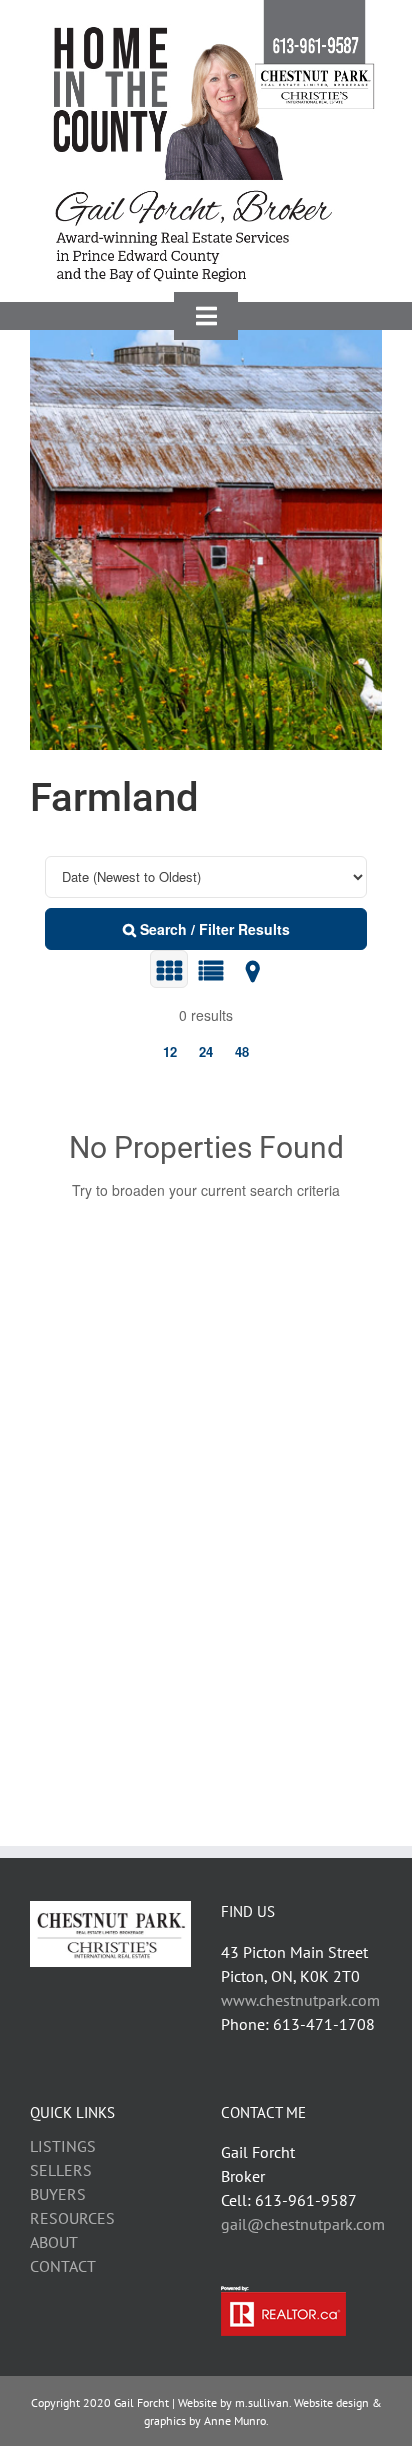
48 (242, 1051)
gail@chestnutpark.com (303, 2224)
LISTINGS (63, 2146)
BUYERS (58, 2194)
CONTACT (63, 2266)
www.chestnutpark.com (300, 2000)
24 (206, 1051)
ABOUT (54, 2242)
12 (170, 1051)
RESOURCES (72, 2218)
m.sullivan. (263, 2402)
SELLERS (61, 2170)
